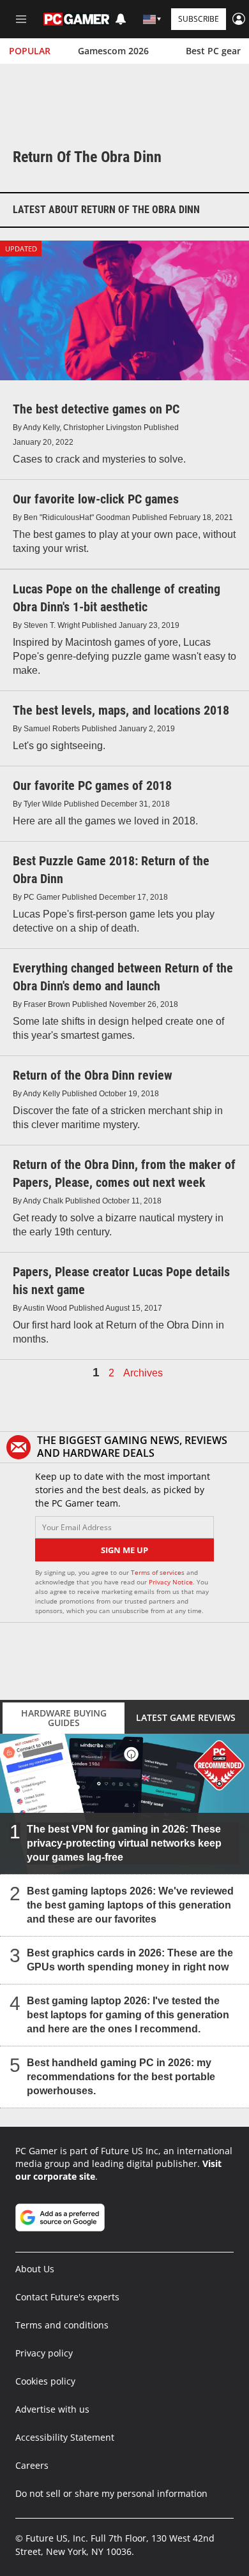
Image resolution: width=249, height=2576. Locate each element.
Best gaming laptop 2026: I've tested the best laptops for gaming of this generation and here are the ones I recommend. (128, 2014)
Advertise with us (52, 2409)
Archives (143, 1373)
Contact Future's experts (67, 2297)
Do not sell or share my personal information (111, 2493)
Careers (32, 2465)
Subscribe (199, 19)
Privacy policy (44, 2353)
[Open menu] (21, 19)
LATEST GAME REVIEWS (186, 1717)
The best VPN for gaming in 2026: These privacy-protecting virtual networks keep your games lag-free (124, 1843)
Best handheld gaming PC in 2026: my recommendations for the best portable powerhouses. (121, 2076)
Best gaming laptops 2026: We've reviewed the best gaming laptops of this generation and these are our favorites (130, 1904)
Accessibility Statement (65, 2437)
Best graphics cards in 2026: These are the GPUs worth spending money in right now (130, 1959)
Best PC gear (213, 51)
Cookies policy (45, 2381)
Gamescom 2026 (113, 51)
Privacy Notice (171, 1582)
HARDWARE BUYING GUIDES (64, 1718)
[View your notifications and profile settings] (121, 19)
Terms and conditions (62, 2325)
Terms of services (159, 1572)
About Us (35, 2269)
